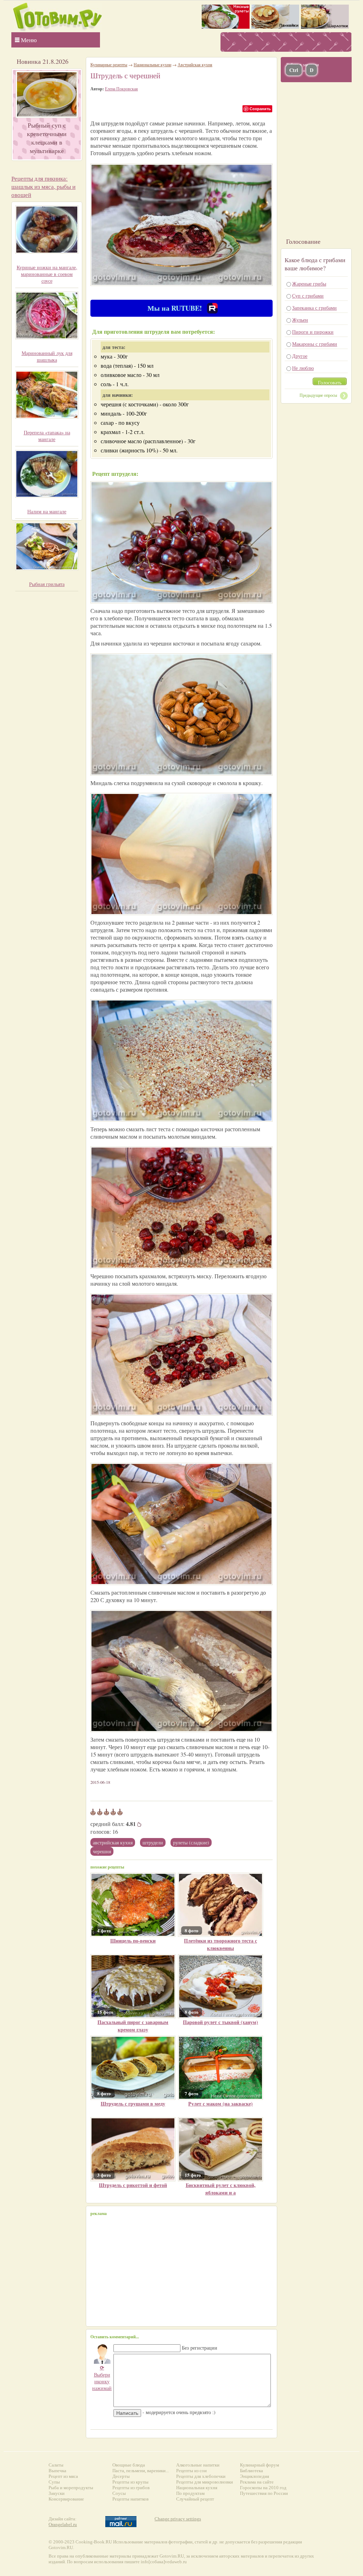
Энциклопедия (255, 2476)
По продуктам (190, 2493)
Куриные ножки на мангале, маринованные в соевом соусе (47, 274)
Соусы (119, 2493)
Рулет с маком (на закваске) (220, 2104)
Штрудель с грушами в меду (133, 2104)
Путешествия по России (264, 2493)
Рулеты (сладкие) (191, 1842)
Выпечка (57, 2471)
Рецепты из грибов (131, 2488)
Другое (300, 356)
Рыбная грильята (47, 584)
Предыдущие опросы (318, 395)
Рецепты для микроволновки (205, 2482)
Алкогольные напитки (198, 2465)
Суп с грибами (308, 296)
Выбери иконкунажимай (102, 2378)
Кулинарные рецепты (109, 64)
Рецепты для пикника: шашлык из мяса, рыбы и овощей (43, 187)
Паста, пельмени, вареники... (141, 2471)
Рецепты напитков (130, 2499)
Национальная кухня (197, 2488)
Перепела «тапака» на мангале (47, 436)
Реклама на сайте (257, 2482)
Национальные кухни (152, 64)
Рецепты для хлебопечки (201, 2476)
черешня (102, 1851)
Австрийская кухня (113, 1842)
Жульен (300, 320)
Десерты (121, 2476)
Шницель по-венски (133, 1941)
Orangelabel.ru (63, 2524)
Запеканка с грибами (314, 308)
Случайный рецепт (195, 2499)
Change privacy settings (178, 2519)
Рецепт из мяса (63, 2476)
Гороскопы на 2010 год (263, 2488)
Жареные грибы (309, 284)
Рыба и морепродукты (71, 2488)
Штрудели (153, 1842)
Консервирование (66, 2499)
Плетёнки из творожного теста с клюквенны (220, 1944)
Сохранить (260, 109)
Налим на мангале (47, 511)
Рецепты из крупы (130, 2482)
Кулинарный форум (259, 2465)
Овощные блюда (129, 2465)
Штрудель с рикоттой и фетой (133, 2185)
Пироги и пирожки (313, 332)
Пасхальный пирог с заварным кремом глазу (133, 2026)
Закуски (57, 2493)
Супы (54, 2482)
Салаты (56, 2465)
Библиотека (252, 2471)
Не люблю (303, 368)
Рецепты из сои (191, 2471)
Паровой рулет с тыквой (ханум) (220, 2022)
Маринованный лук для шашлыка (47, 356)
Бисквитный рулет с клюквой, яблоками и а (221, 2189)
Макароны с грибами (315, 344)
